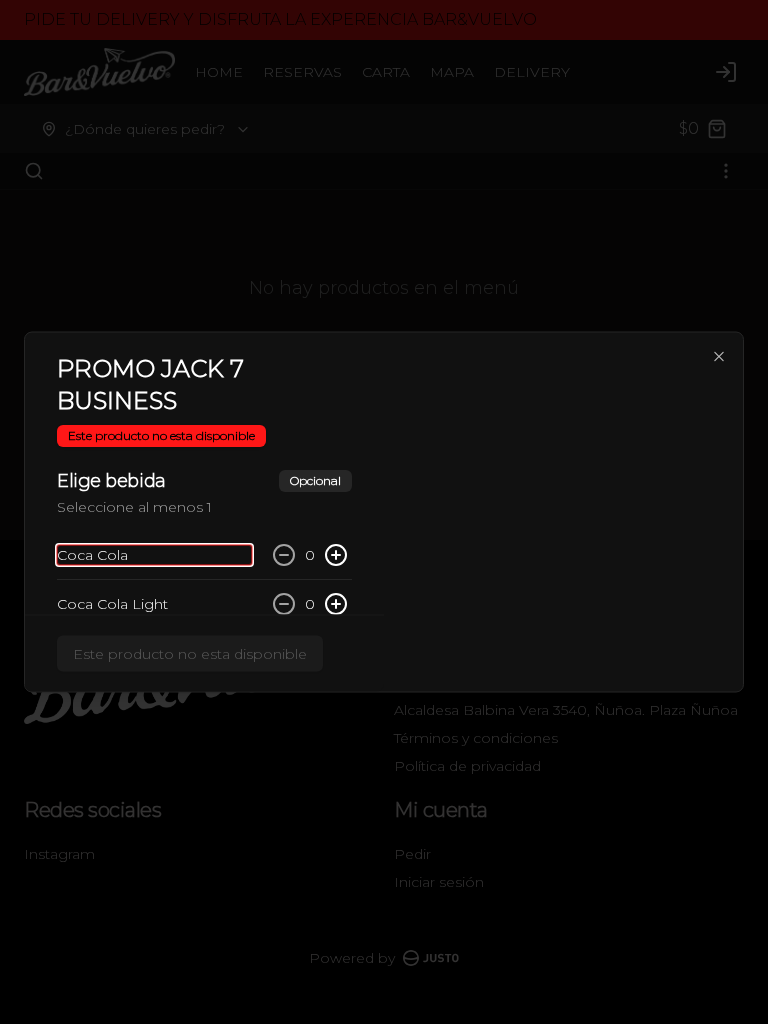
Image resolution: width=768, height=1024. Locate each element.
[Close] (719, 357)
